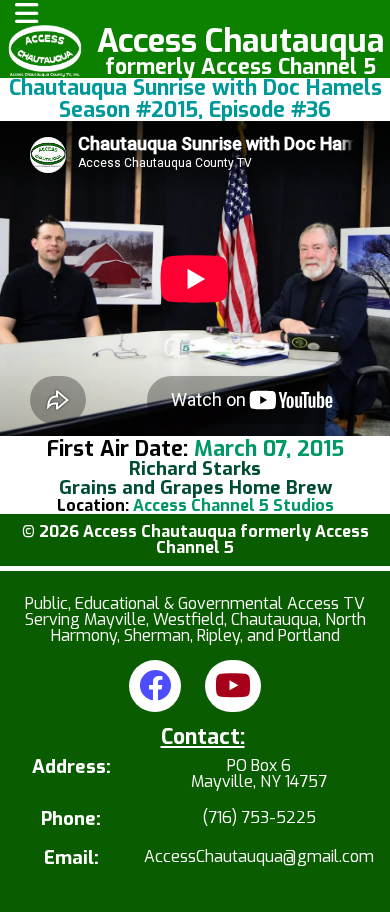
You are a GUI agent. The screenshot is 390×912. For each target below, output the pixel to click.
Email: (71, 858)
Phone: (71, 819)
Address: (71, 768)
